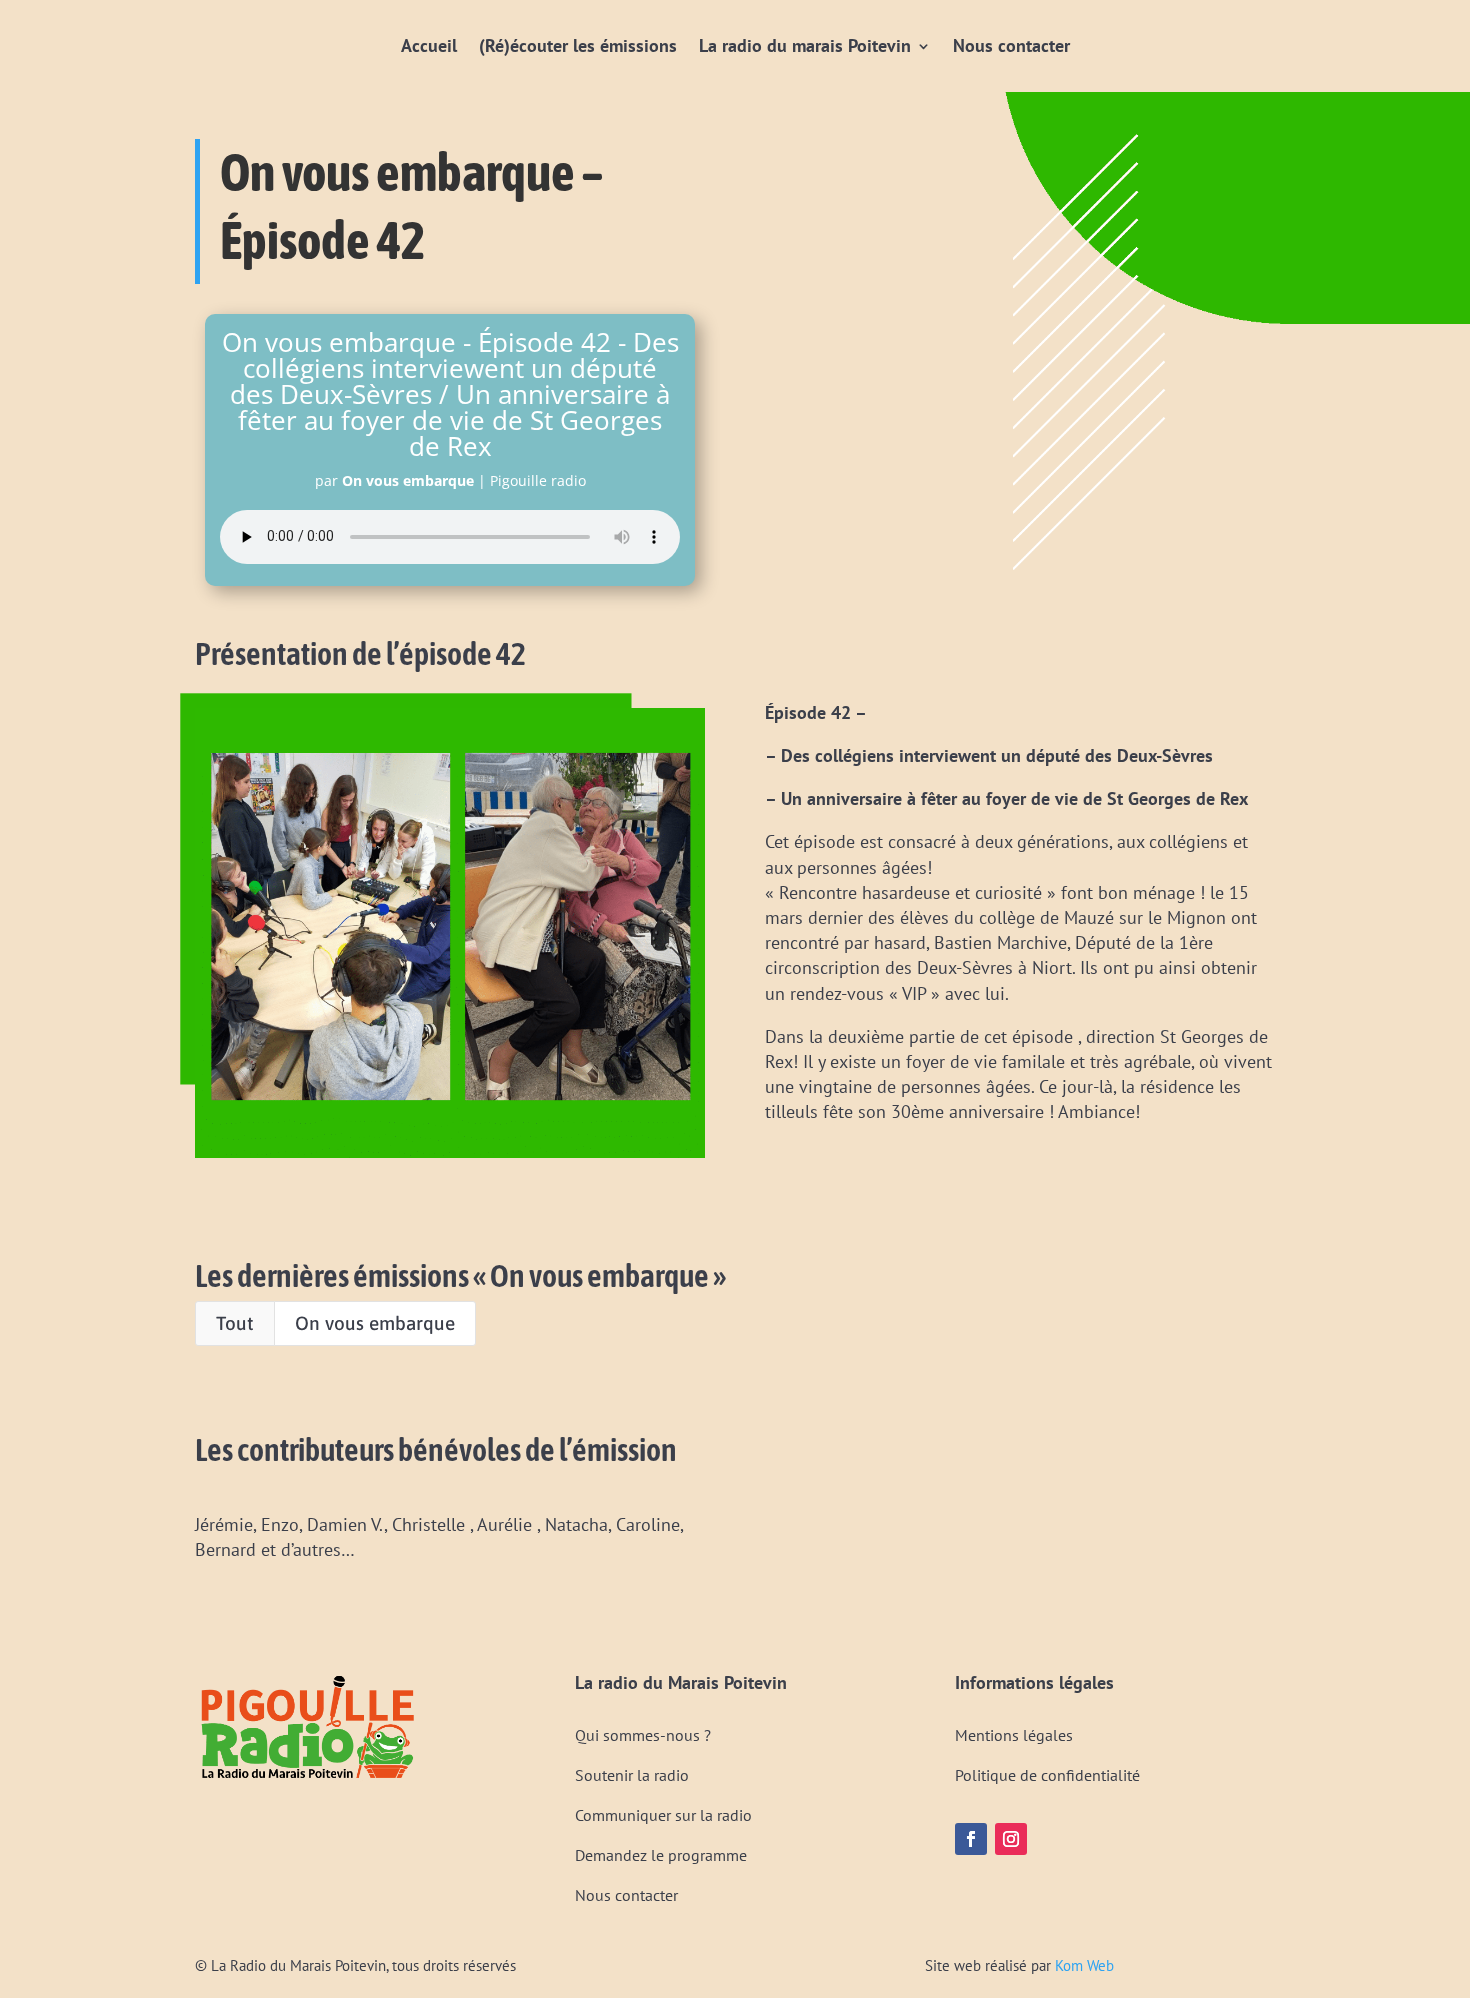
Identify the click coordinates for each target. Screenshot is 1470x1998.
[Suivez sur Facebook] (971, 1839)
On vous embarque (375, 1323)
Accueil (429, 45)
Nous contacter (1011, 45)
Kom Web (1084, 1965)
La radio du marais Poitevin (805, 45)
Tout (235, 1323)
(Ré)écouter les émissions (578, 45)
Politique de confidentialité (1047, 1775)
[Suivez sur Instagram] (1011, 1839)
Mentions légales (1014, 1735)
